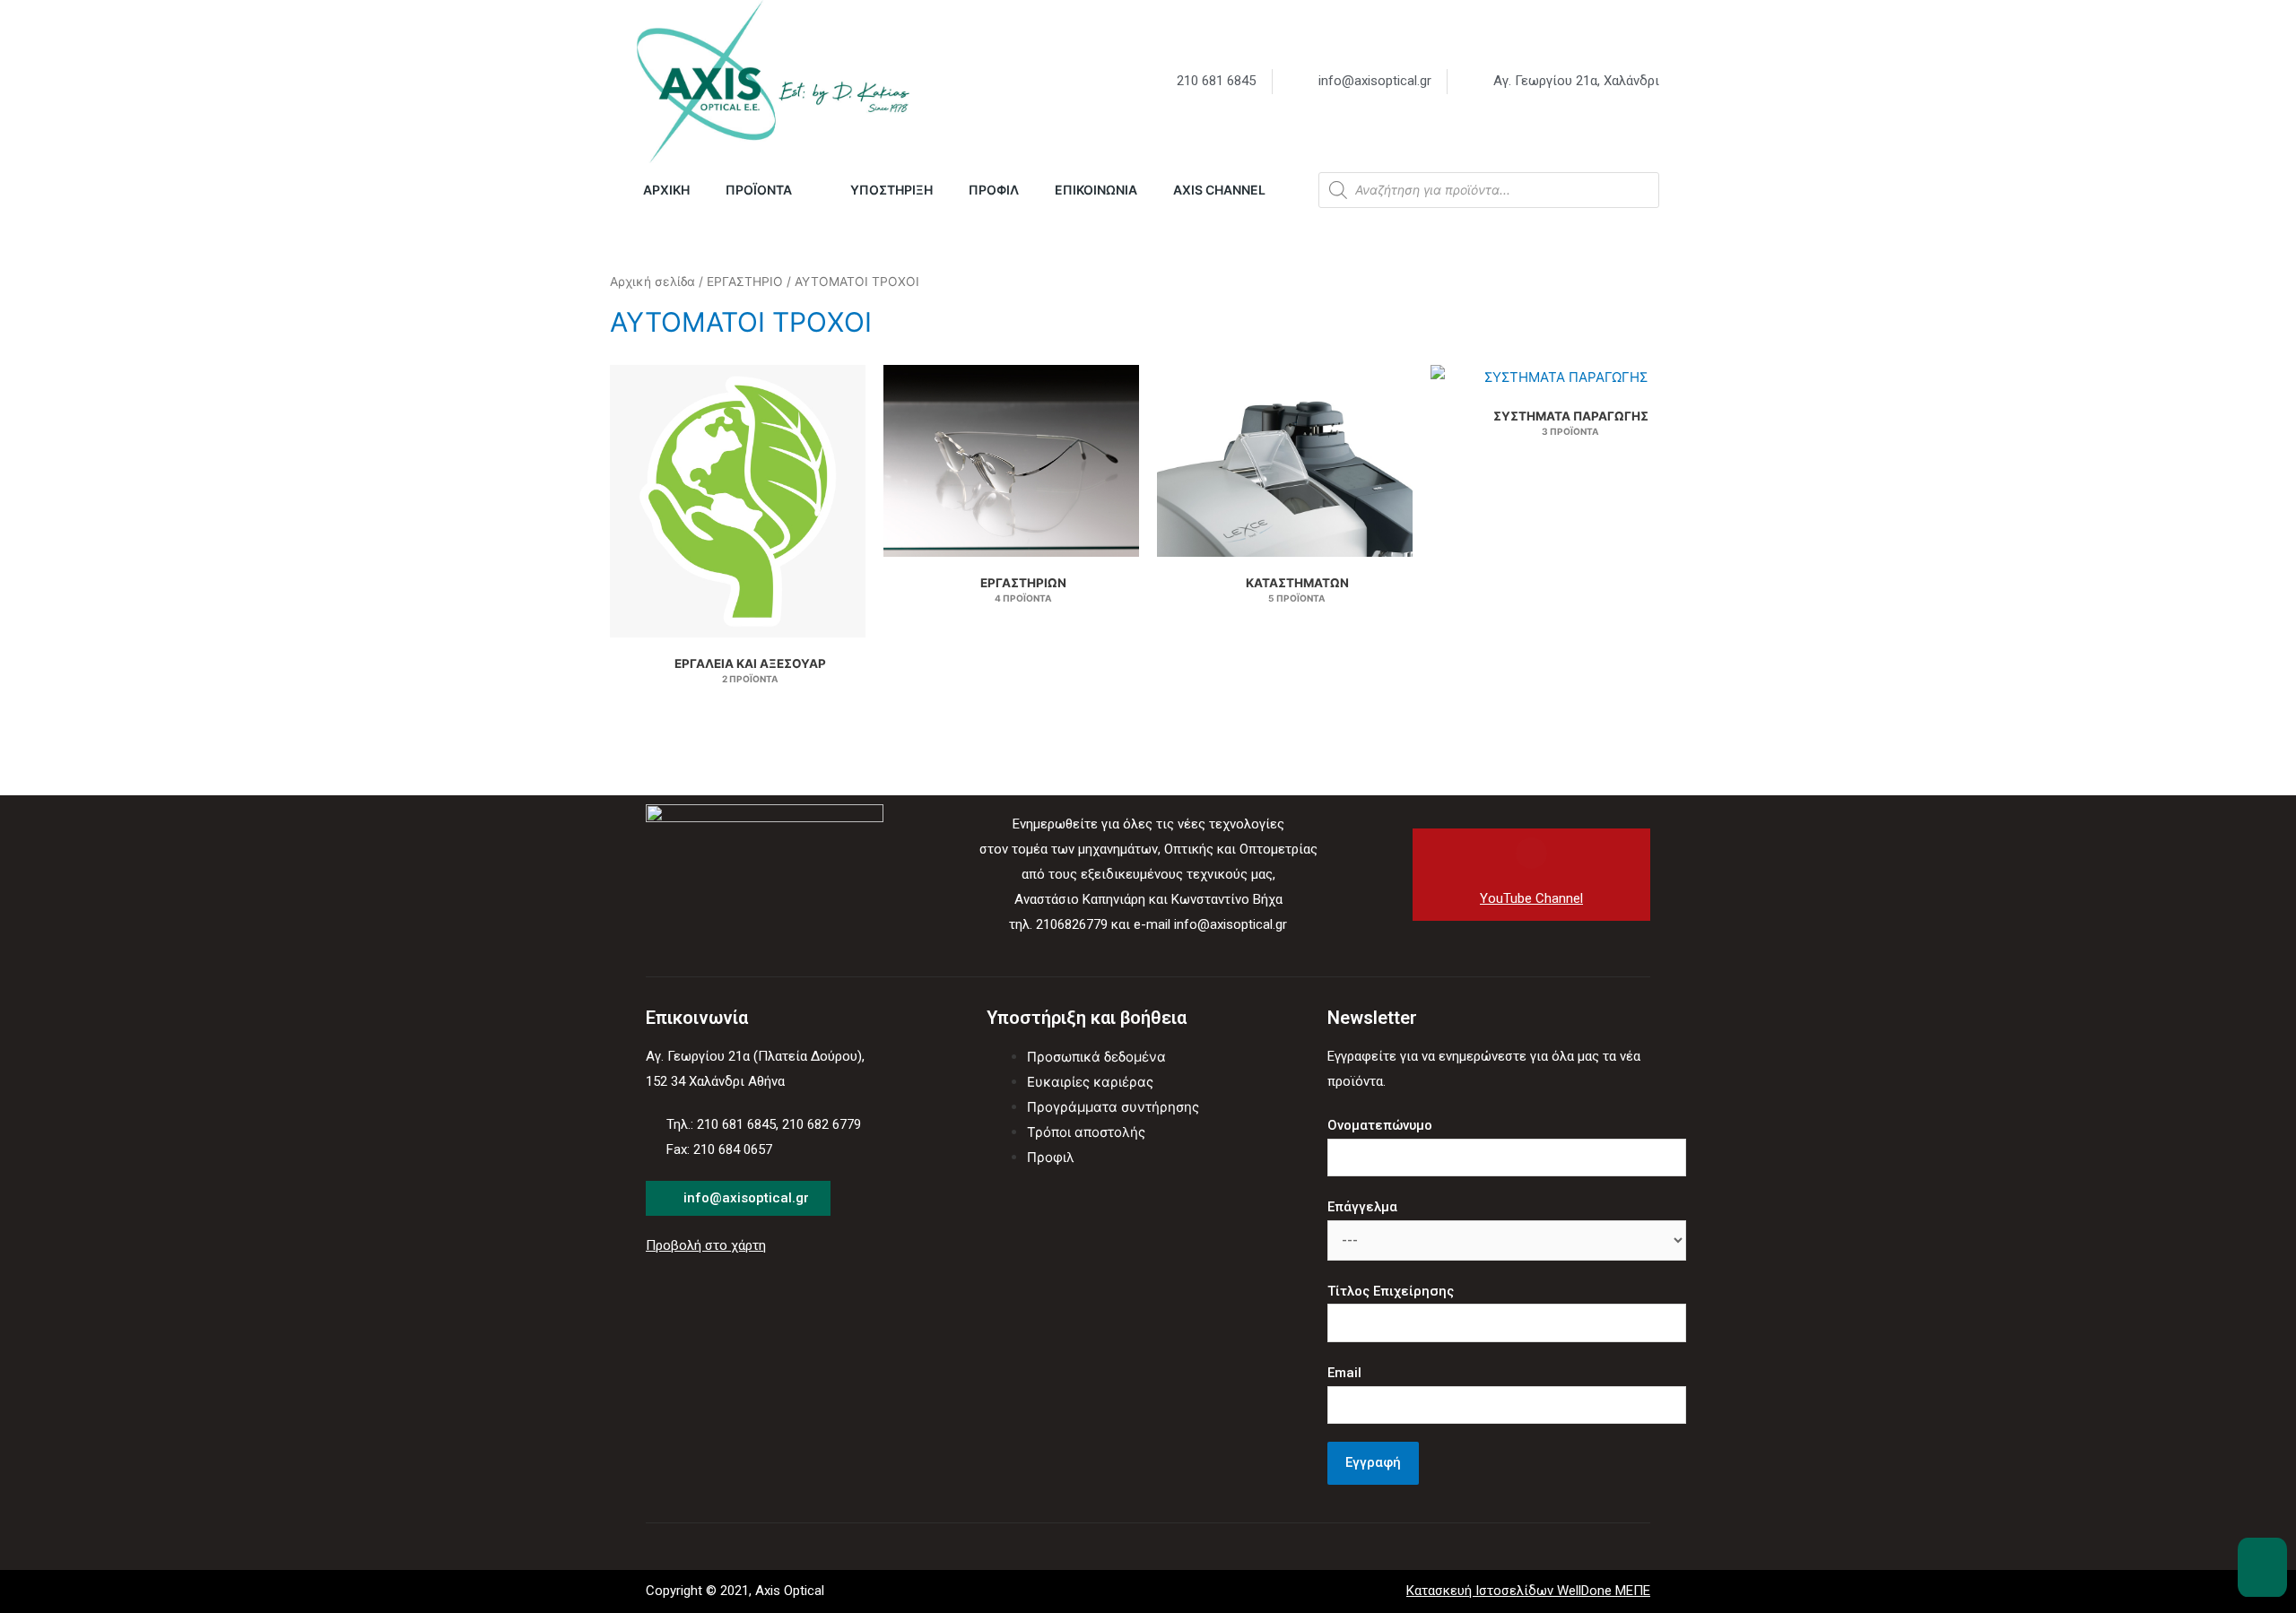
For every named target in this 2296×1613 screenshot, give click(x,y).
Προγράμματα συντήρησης (1113, 1107)
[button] (2262, 1567)
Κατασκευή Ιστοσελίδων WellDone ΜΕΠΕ (1528, 1591)
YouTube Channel (1531, 898)
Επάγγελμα (1362, 1207)
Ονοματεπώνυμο (1380, 1125)
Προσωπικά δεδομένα (1096, 1057)
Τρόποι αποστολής (1086, 1132)
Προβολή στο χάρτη (706, 1245)
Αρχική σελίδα (652, 282)
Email (1344, 1373)
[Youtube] (1531, 853)
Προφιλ (1051, 1157)
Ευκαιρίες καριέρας (1090, 1082)
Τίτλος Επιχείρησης (1391, 1291)
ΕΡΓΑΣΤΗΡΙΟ (745, 282)
